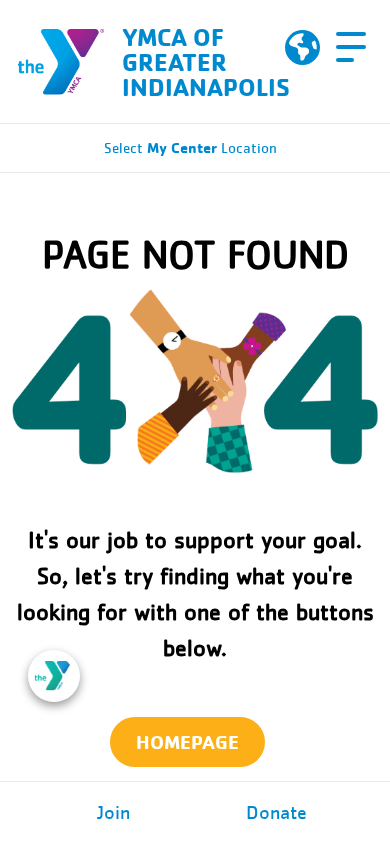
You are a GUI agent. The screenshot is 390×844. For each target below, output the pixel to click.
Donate (276, 813)
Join (113, 813)
